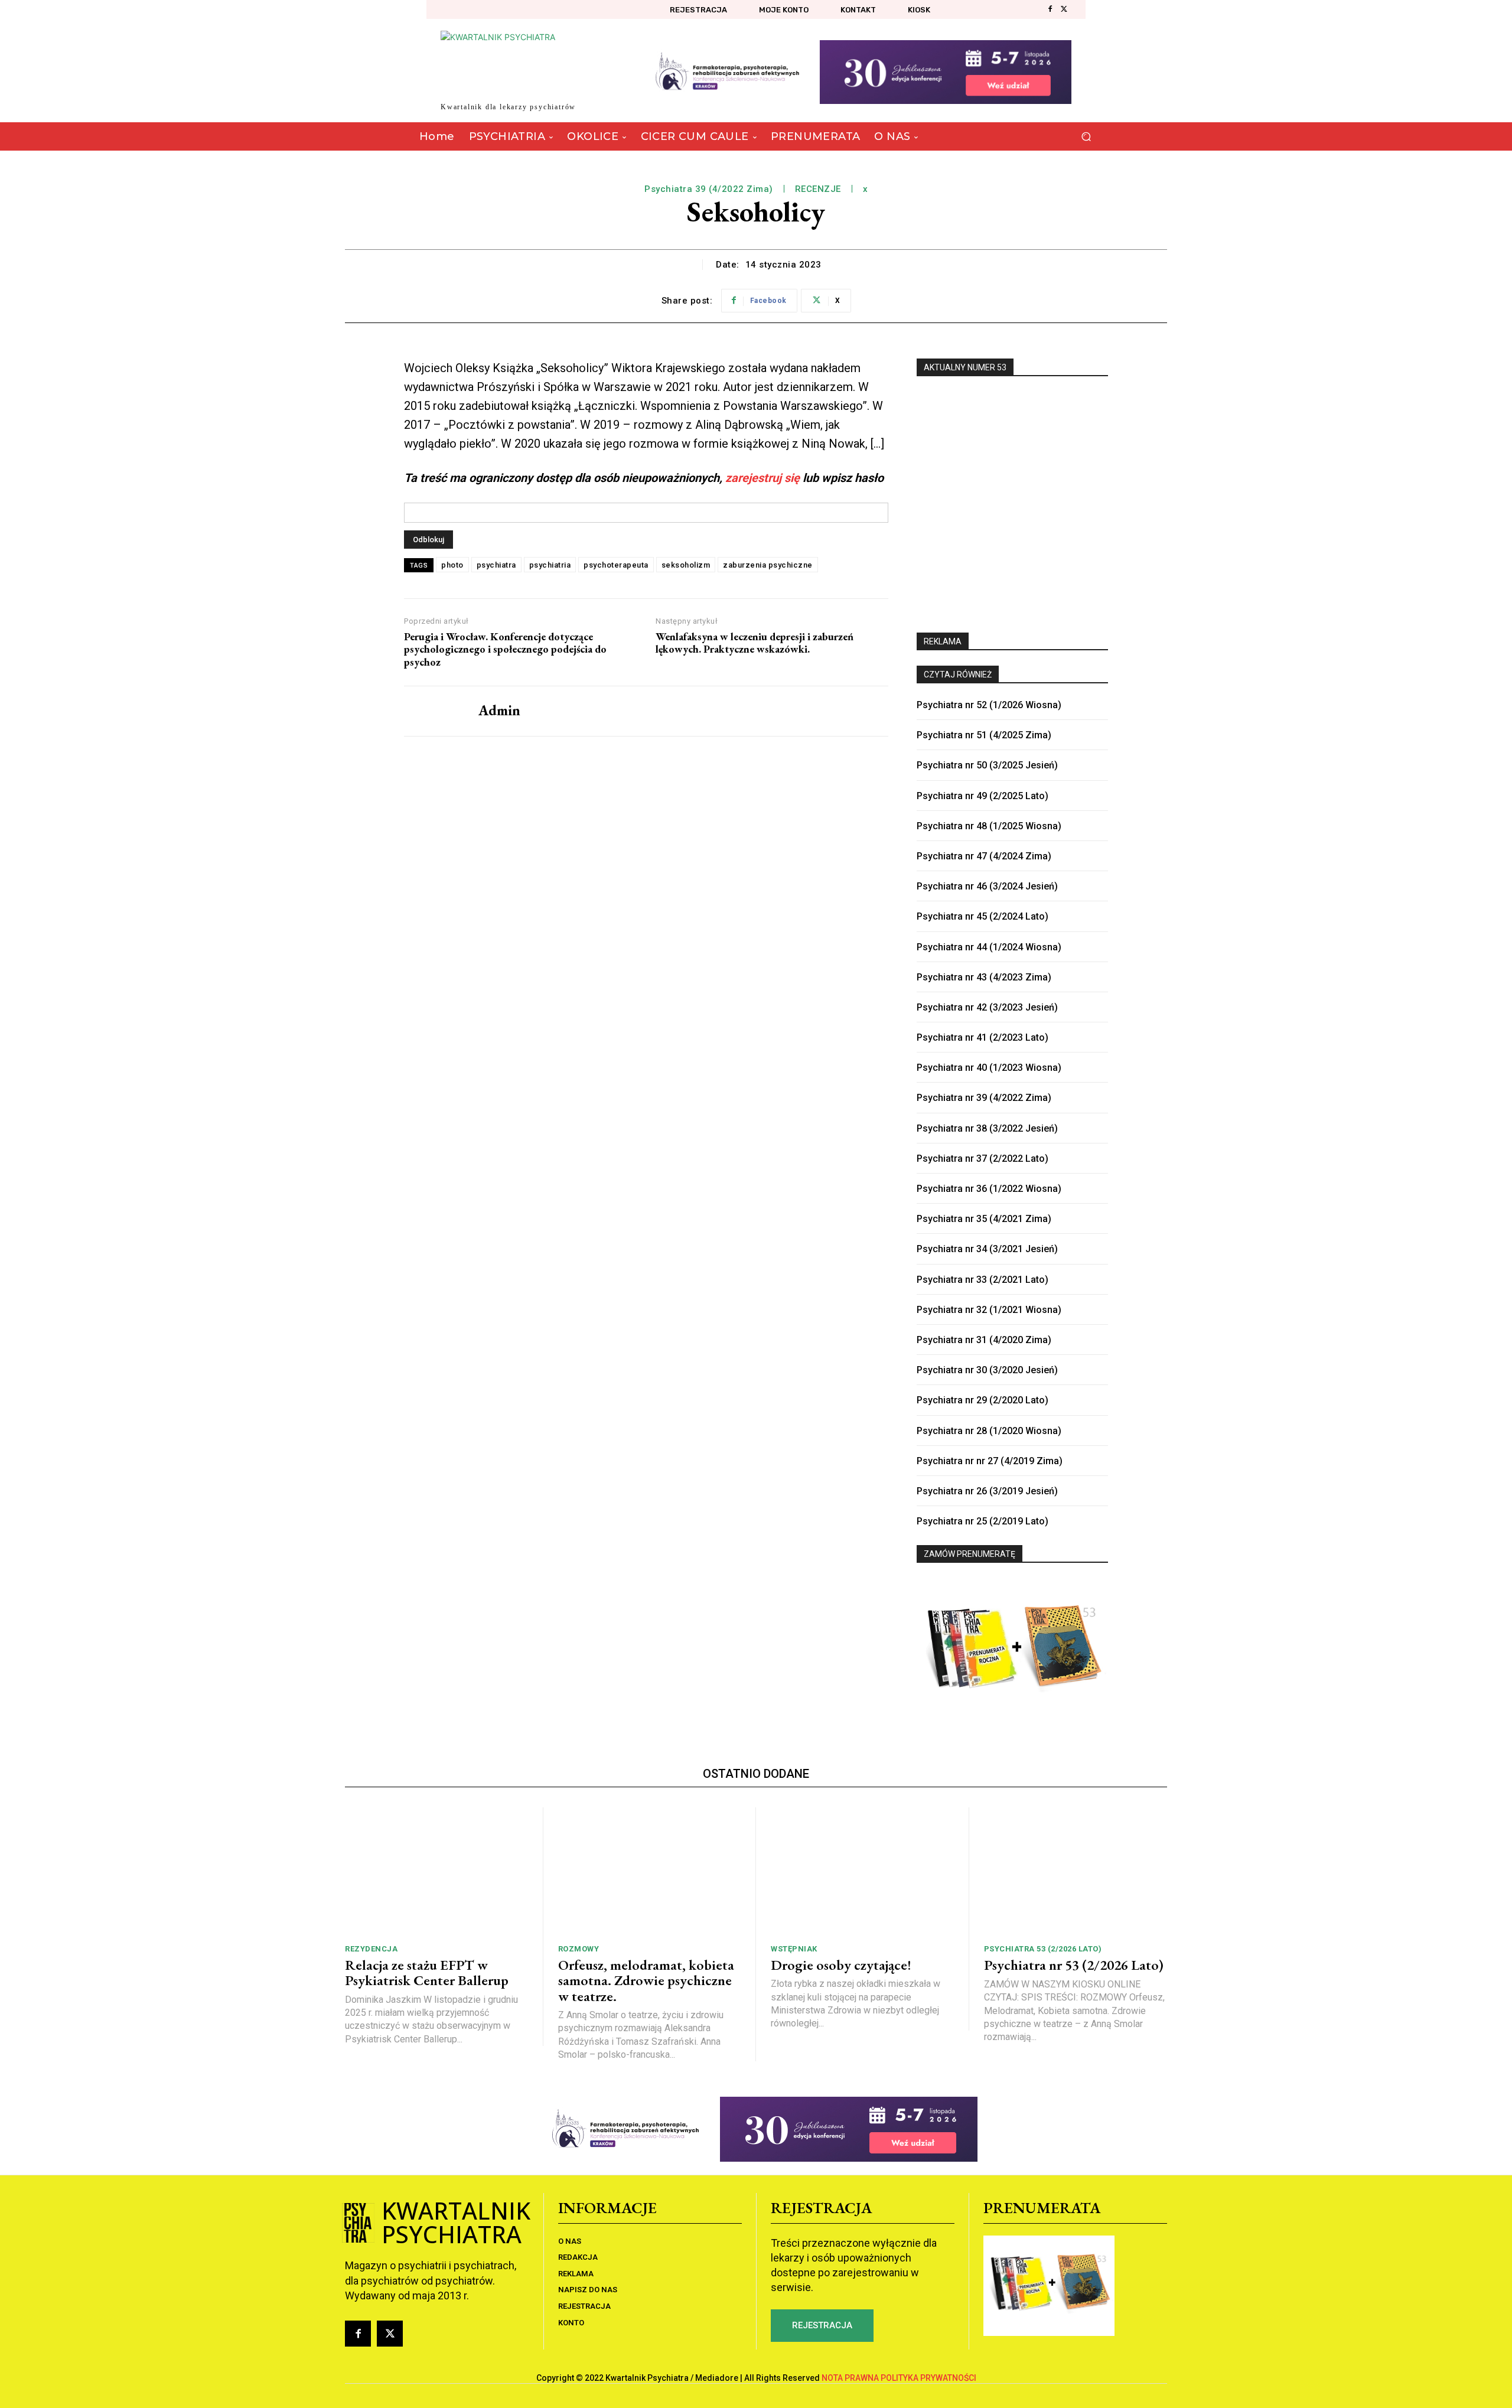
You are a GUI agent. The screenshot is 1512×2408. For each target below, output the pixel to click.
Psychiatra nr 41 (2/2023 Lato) (983, 1037)
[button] (1086, 137)
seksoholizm (686, 565)
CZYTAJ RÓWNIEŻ (958, 674)
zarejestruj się (762, 478)
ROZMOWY (579, 1949)
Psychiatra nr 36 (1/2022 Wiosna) (989, 1189)
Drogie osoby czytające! (841, 1965)
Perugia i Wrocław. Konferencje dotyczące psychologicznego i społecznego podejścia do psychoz (505, 649)
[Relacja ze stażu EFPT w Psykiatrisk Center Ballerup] (436, 1871)
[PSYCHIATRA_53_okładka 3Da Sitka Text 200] (1012, 498)
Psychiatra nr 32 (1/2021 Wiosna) (989, 1310)
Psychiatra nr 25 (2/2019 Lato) (983, 1521)
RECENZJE (818, 189)
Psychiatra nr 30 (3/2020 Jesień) (987, 1370)
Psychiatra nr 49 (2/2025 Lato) (983, 796)
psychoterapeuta (616, 565)
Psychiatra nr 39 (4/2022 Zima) (984, 1098)
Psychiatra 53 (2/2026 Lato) (1043, 1949)
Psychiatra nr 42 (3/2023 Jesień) (987, 1007)
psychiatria (550, 565)
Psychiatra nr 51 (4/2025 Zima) (984, 735)
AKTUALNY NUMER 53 (965, 367)
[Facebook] (1050, 9)
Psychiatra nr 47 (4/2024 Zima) (984, 856)
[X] (1064, 9)
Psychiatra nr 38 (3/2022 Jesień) (987, 1128)
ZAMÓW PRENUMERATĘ (970, 1554)
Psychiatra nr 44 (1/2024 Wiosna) (989, 947)
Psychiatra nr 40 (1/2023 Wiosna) (989, 1068)
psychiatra (496, 565)
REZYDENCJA (371, 1949)
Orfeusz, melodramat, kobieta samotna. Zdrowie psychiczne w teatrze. (646, 1980)
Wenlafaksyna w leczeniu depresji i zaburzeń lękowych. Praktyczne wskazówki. (755, 643)
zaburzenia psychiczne (768, 565)
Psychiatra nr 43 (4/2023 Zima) (984, 977)
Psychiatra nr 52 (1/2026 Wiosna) (989, 705)
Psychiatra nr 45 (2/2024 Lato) (983, 916)
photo (452, 565)
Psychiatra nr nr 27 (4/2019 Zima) (990, 1461)
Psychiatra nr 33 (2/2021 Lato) (983, 1280)
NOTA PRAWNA (850, 2378)
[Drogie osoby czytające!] (862, 1871)
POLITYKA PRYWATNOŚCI (928, 2378)
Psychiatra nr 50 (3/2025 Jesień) (987, 765)
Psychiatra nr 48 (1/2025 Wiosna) (989, 826)
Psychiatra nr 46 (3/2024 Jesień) (987, 886)
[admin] (432, 711)
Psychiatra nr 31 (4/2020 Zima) (984, 1340)
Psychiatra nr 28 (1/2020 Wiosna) (989, 1431)
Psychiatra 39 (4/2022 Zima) (709, 189)
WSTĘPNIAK (794, 1949)
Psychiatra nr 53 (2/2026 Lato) (1074, 1965)
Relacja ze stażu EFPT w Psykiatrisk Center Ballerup (427, 1972)
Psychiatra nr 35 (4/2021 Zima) (984, 1219)
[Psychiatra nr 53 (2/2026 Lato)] (1076, 1871)
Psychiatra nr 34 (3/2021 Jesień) (987, 1249)
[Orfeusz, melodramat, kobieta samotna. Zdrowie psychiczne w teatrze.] (650, 1871)
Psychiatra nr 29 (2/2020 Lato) (983, 1400)
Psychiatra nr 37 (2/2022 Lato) (983, 1159)
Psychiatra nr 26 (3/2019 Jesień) (987, 1491)
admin (499, 711)
